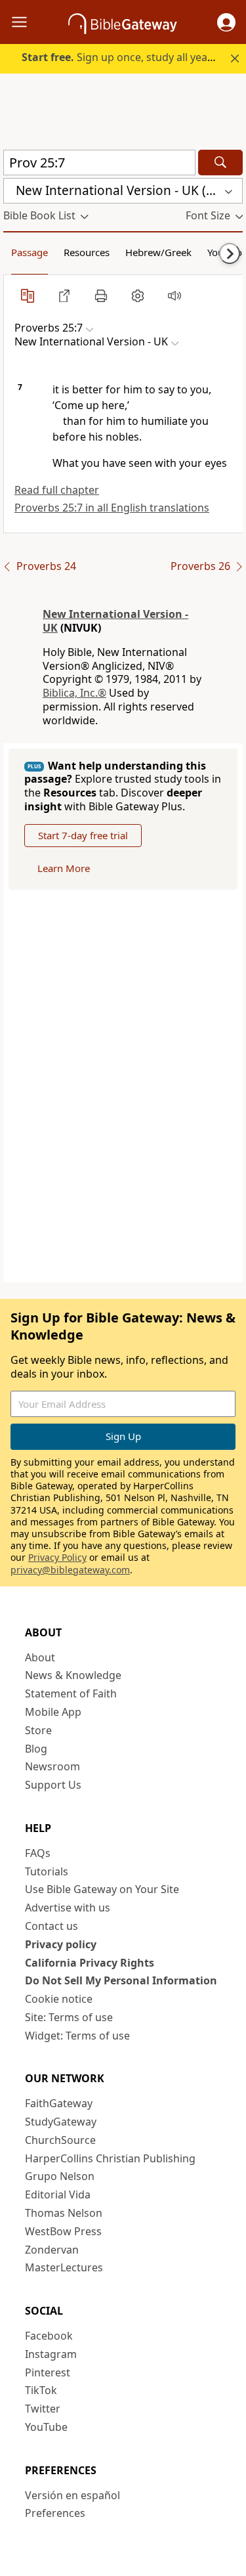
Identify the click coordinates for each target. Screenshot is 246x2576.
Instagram (51, 2354)
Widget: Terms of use (77, 2036)
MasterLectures (64, 2267)
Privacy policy (61, 1944)
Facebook (49, 2336)
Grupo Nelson (60, 2176)
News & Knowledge (73, 1675)
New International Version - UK (115, 621)
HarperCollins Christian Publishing (110, 2158)
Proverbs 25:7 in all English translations (112, 508)
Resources (87, 252)
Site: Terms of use (69, 2017)
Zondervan (52, 2250)
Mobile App (53, 1712)
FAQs (38, 1853)
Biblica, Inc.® (74, 693)
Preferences (55, 2513)
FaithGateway (59, 2103)
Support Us (53, 1785)
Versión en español (72, 2495)
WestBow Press (63, 2231)
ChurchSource (60, 2140)
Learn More (64, 868)
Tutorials (47, 1871)
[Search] (220, 163)
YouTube (46, 2427)
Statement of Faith (71, 1693)
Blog (36, 1749)
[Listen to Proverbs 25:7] (174, 295)
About (40, 1657)
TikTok (41, 2390)
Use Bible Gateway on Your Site (102, 1889)
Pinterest (48, 2372)
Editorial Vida (58, 2194)
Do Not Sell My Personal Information (121, 1980)
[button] (226, 22)
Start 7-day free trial (83, 835)
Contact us (51, 1926)
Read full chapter (57, 490)
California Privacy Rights (90, 1963)
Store (38, 1730)
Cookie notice (59, 1999)
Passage (30, 252)
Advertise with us (68, 1908)
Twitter (43, 2409)
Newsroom (52, 1766)
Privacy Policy (57, 1557)
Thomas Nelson (64, 2213)
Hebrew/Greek (158, 252)
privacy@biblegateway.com (70, 1570)
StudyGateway (61, 2122)
